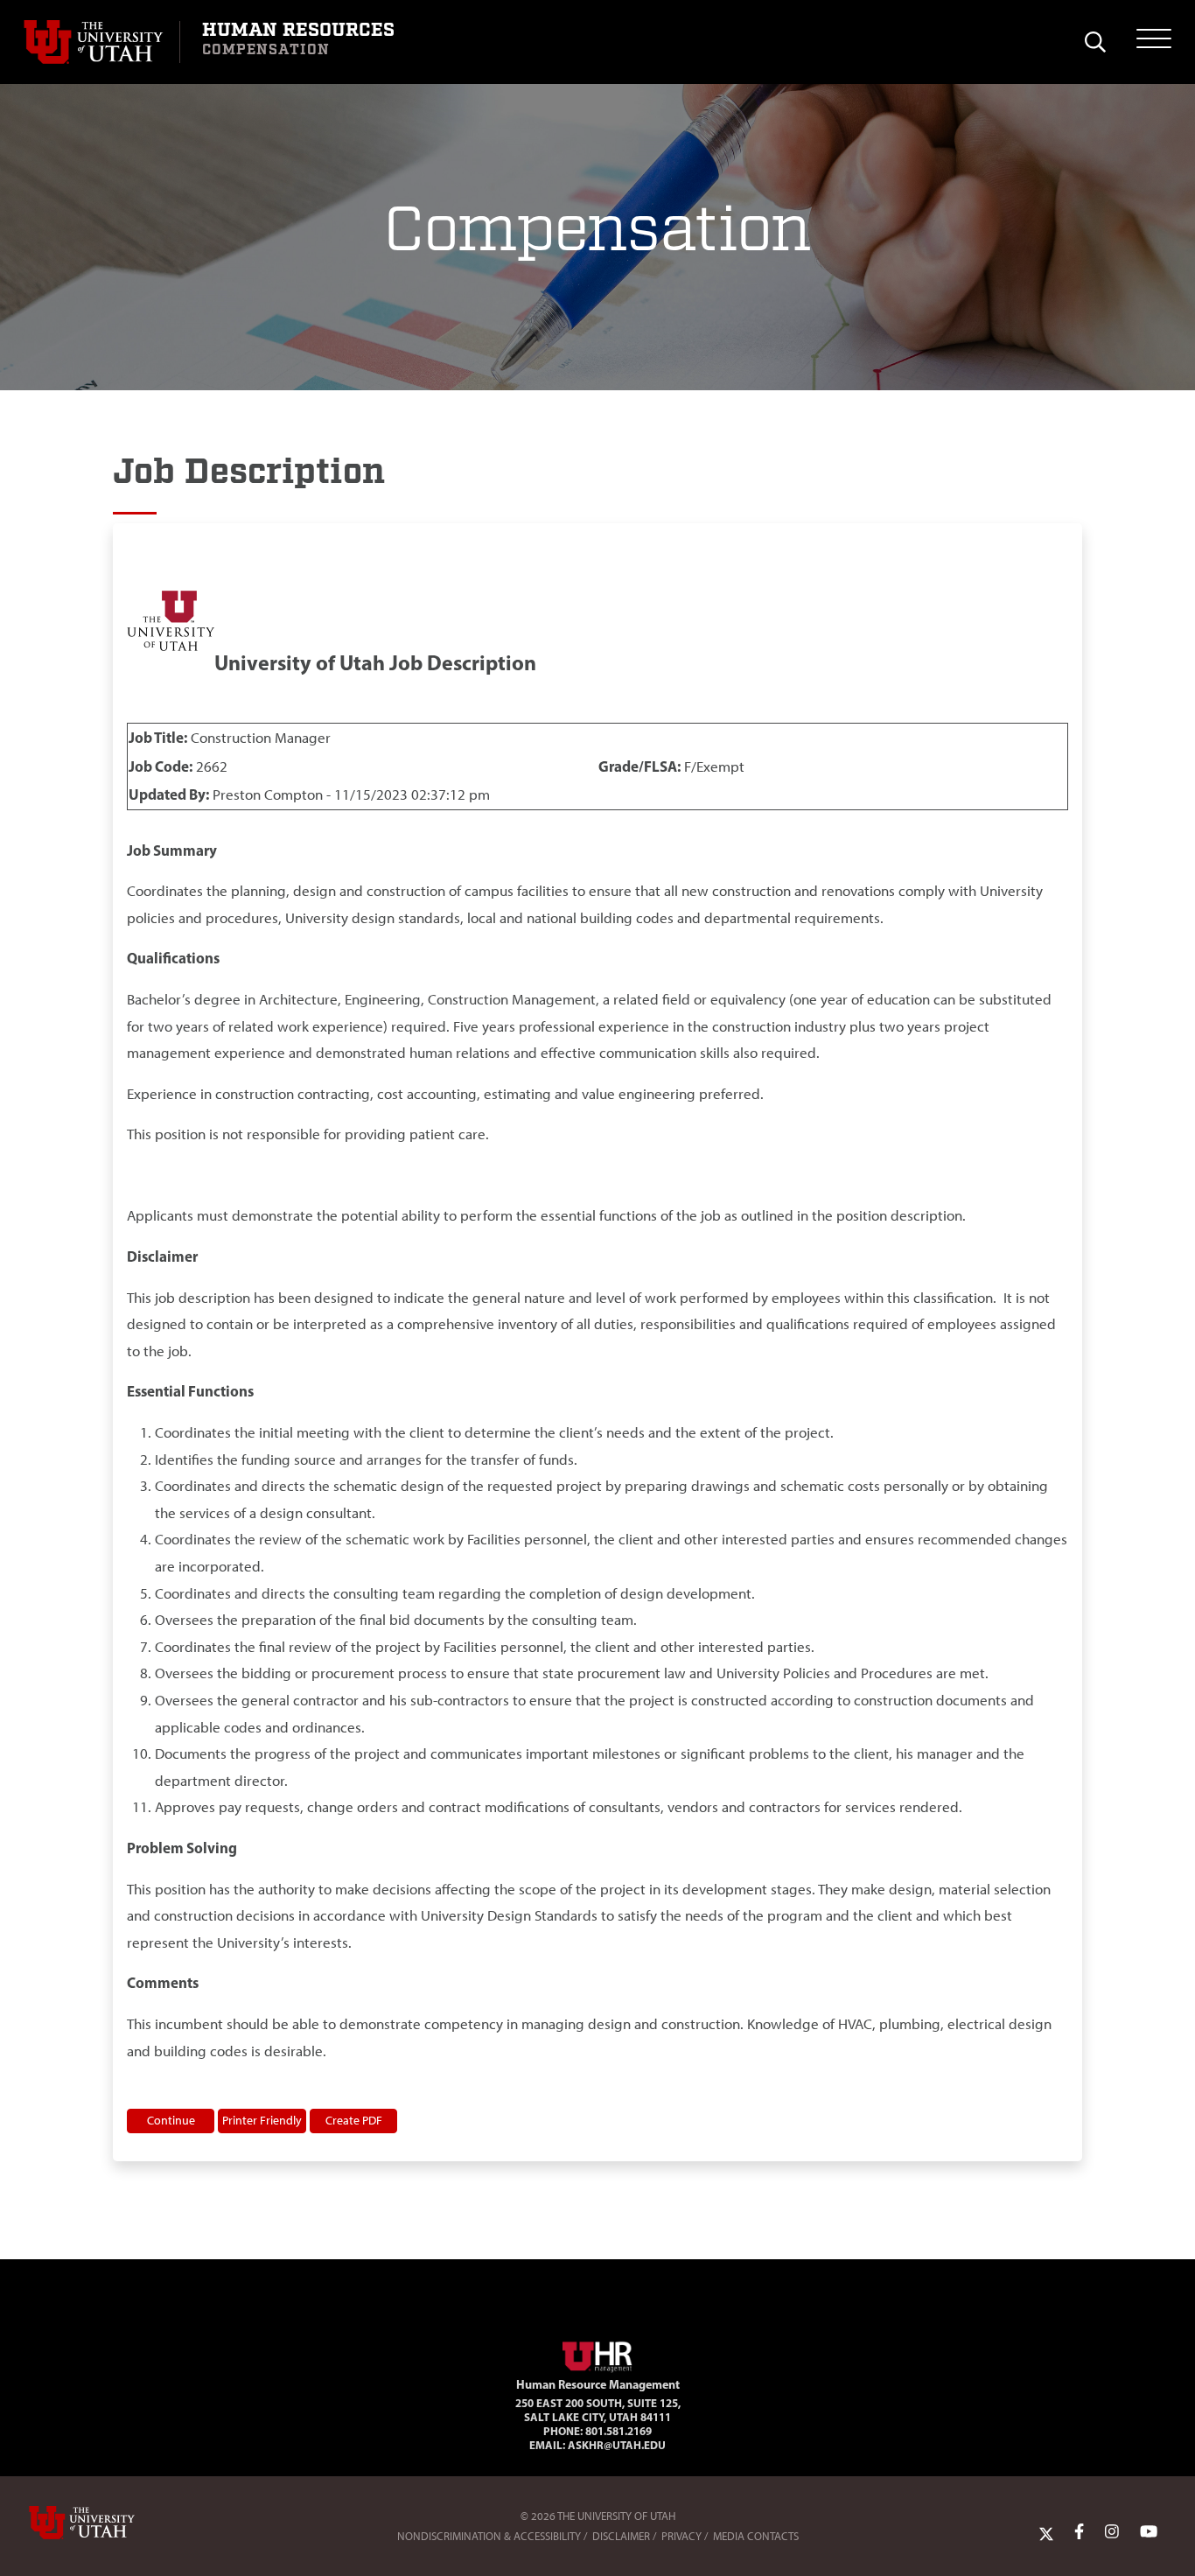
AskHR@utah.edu (617, 2445)
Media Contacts (756, 2536)
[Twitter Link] (1046, 2532)
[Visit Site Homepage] (597, 2354)
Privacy (681, 2536)
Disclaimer (621, 2536)
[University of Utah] (107, 2523)
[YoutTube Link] (1149, 2532)
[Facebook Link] (1079, 2532)
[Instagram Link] (1112, 2532)
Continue (171, 2120)
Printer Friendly (262, 2120)
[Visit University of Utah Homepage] (101, 42)
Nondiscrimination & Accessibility (489, 2536)
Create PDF (354, 2120)
